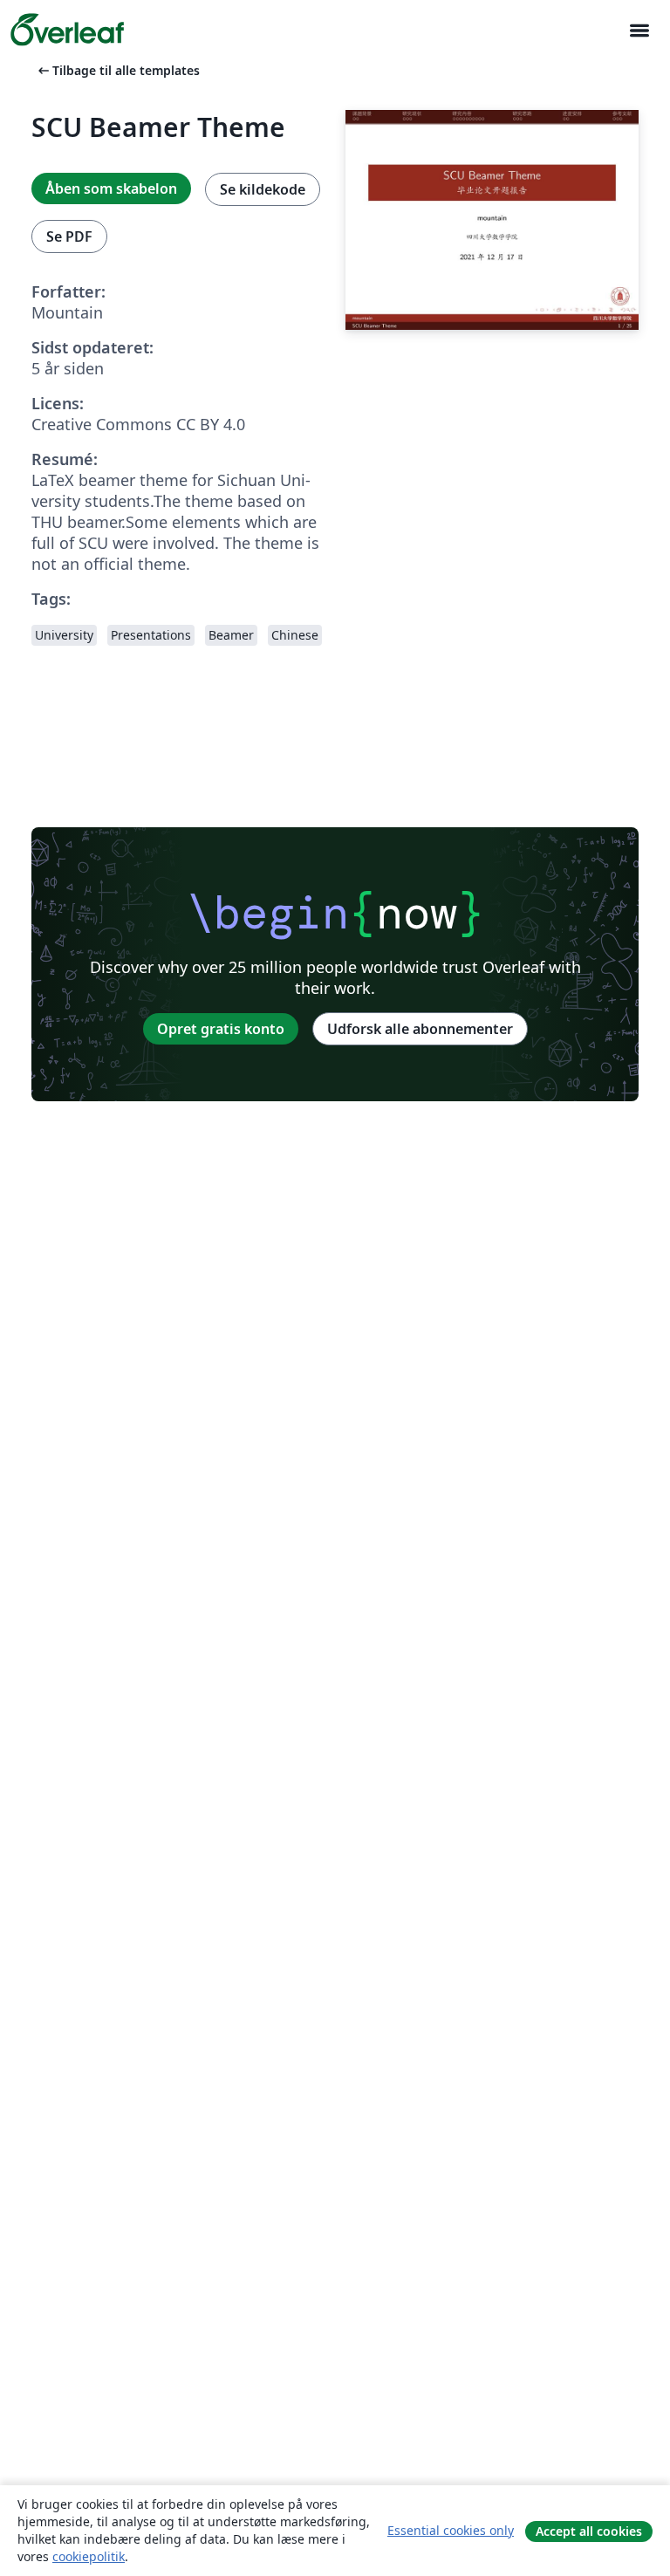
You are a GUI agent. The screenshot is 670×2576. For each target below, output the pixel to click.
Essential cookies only (451, 2530)
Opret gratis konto (221, 1029)
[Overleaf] (67, 30)
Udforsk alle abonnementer (420, 1029)
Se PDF (69, 236)
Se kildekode (263, 189)
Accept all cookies (589, 2531)
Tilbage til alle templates (117, 70)
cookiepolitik (89, 2556)
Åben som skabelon (111, 188)
